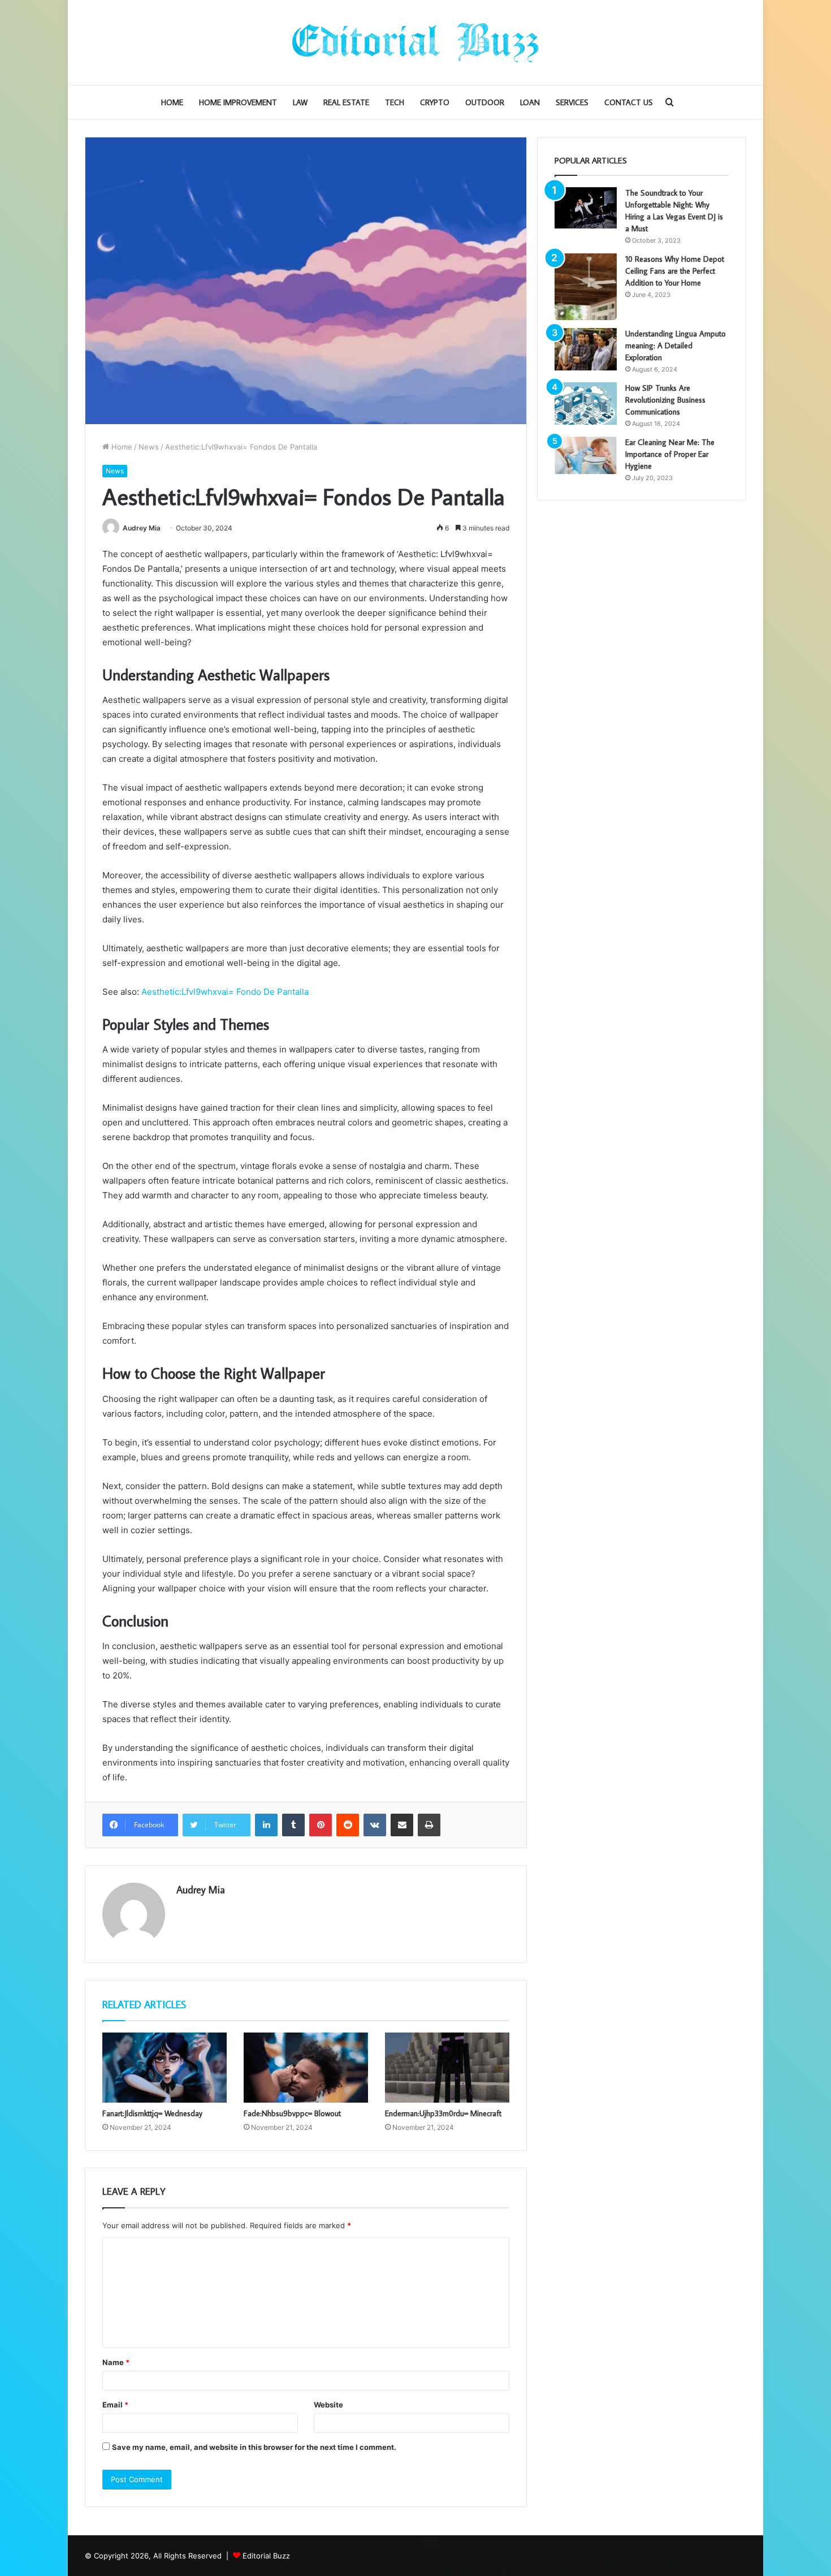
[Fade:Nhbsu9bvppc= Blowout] (306, 2068)
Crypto (435, 102)
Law (300, 102)
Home (172, 102)
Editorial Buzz (266, 2556)
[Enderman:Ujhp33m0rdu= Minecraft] (447, 2068)
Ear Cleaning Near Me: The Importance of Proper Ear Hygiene (670, 454)
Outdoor (485, 102)
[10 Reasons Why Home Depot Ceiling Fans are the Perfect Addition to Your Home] (586, 287)
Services (572, 102)
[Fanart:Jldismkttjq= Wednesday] (165, 2068)
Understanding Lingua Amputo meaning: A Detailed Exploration (676, 346)
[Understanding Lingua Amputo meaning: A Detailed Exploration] (586, 349)
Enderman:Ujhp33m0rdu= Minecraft (443, 2113)
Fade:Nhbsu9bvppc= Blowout (292, 2113)
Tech (395, 102)
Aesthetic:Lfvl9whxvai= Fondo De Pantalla (225, 992)
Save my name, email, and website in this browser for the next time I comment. (254, 2447)
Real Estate (346, 102)
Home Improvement (238, 102)
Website (328, 2405)
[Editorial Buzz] (415, 42)
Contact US (629, 102)
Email (115, 2405)
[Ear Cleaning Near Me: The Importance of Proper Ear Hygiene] (586, 456)
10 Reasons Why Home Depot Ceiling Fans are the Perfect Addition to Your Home (675, 271)
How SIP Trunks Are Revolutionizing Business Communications (665, 400)
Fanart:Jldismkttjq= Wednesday (152, 2113)
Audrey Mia (142, 528)
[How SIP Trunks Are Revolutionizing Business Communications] (586, 404)
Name (116, 2362)
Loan (530, 102)
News (149, 447)
